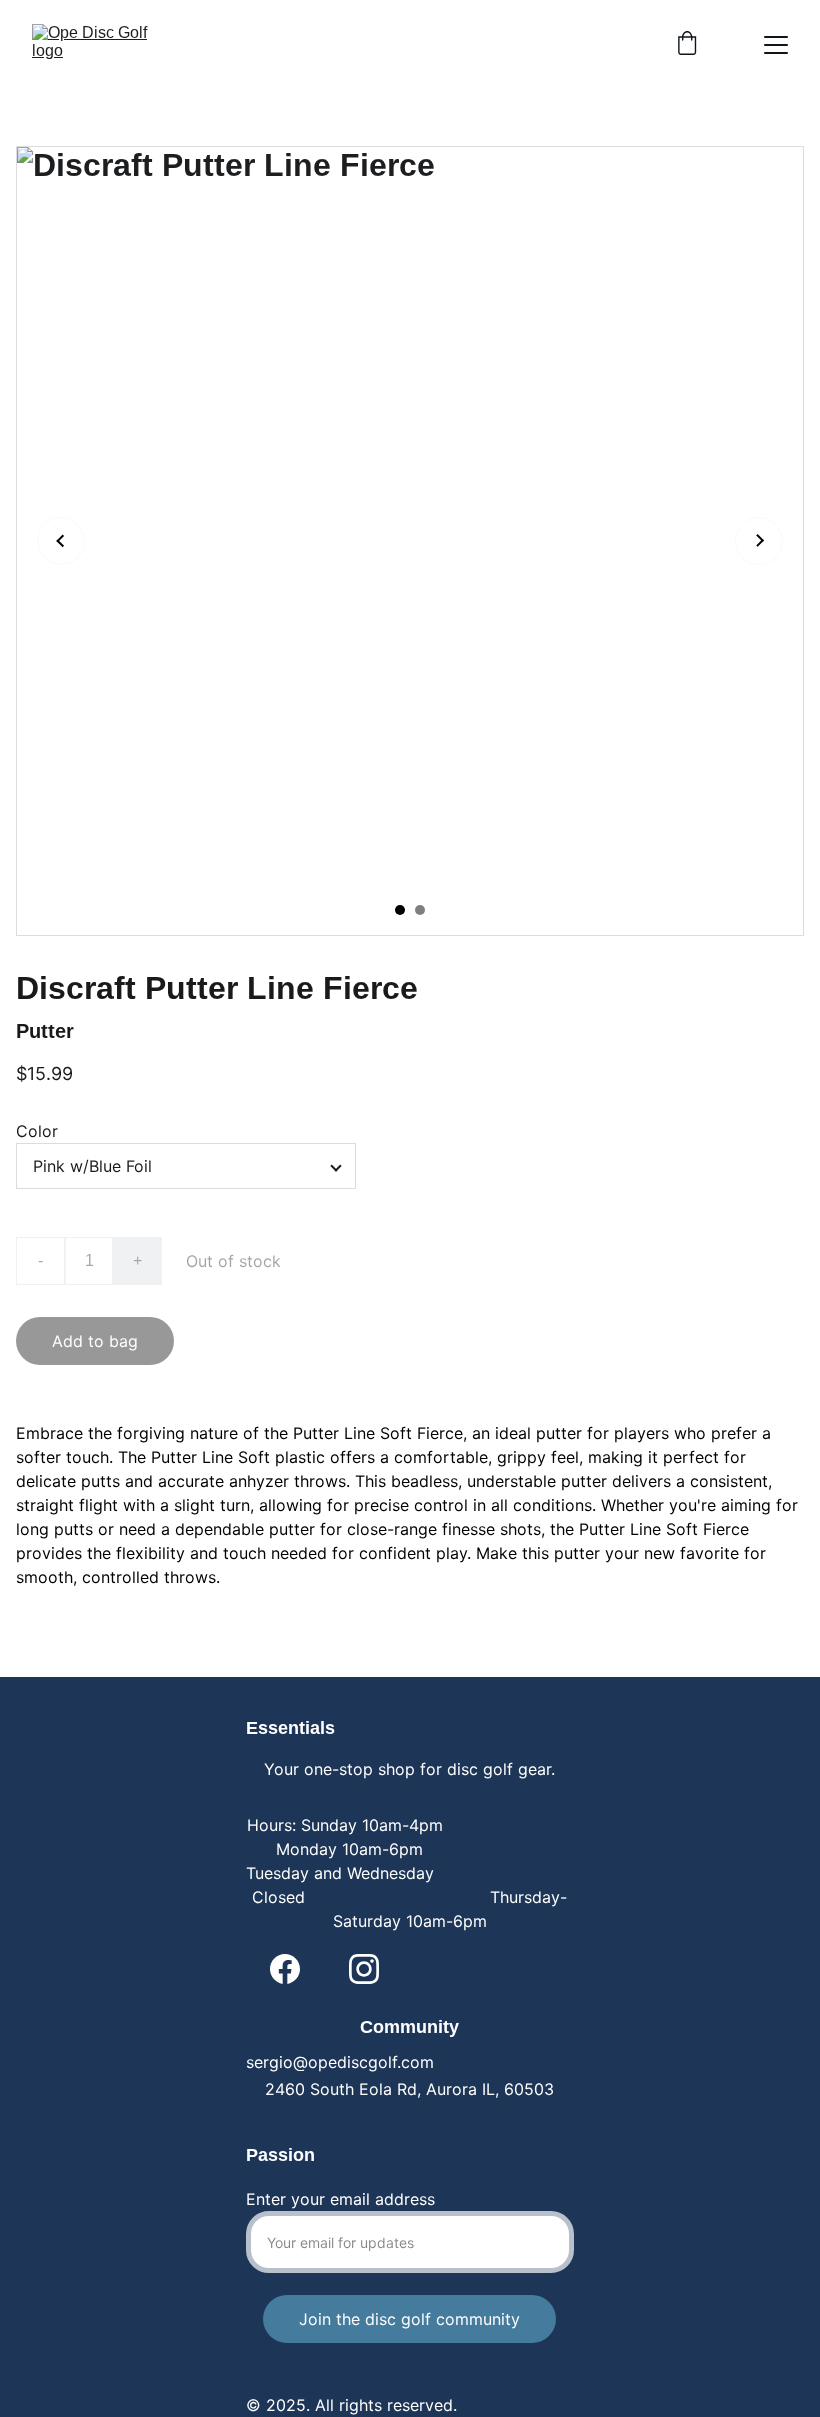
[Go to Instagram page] (364, 1969)
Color (37, 1131)
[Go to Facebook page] (285, 1969)
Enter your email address (340, 2199)
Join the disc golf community (409, 2319)
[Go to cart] (687, 45)
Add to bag (95, 1341)
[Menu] (776, 45)
